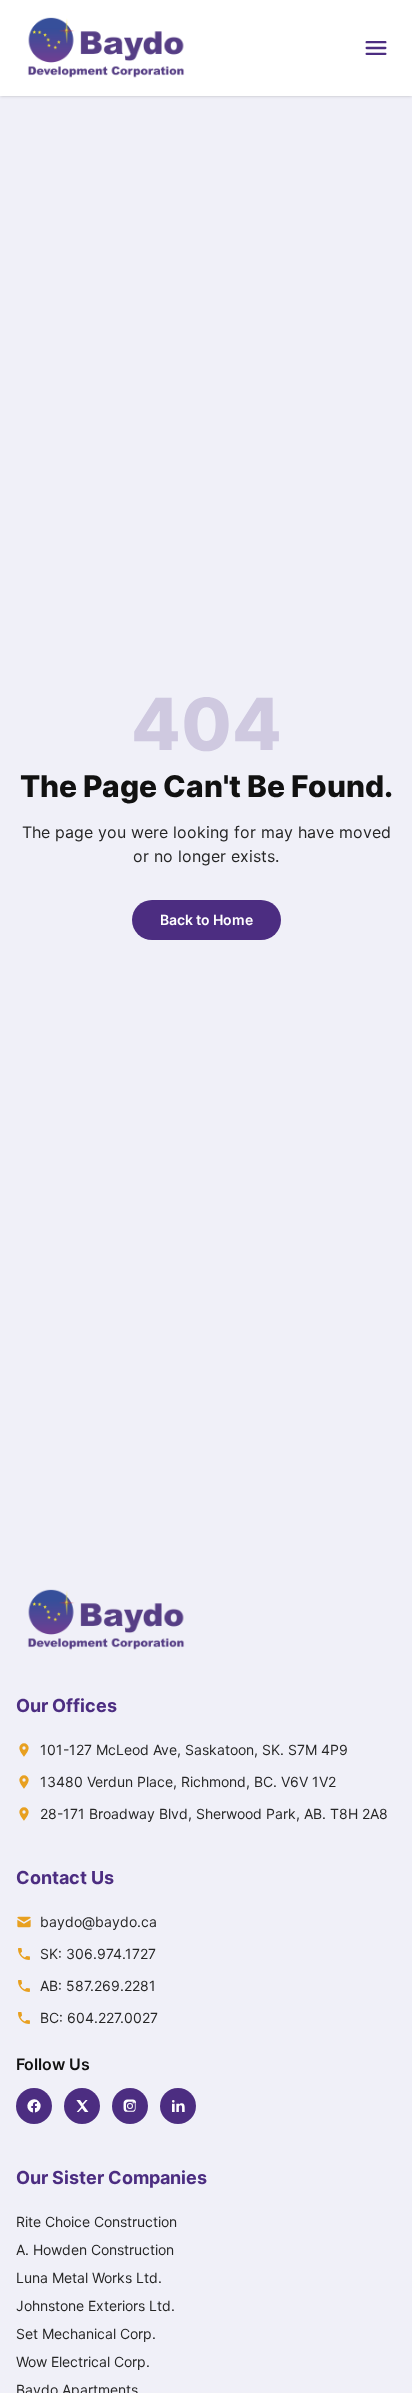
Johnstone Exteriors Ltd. (95, 2305)
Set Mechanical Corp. (86, 2333)
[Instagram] (130, 2106)
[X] (82, 2106)
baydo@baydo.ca (98, 1921)
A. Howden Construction (95, 2249)
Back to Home (206, 919)
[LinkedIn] (178, 2106)
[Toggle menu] (376, 48)
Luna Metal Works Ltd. (89, 2277)
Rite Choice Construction (96, 2221)
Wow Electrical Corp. (83, 2361)
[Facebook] (34, 2106)
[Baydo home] (106, 48)
